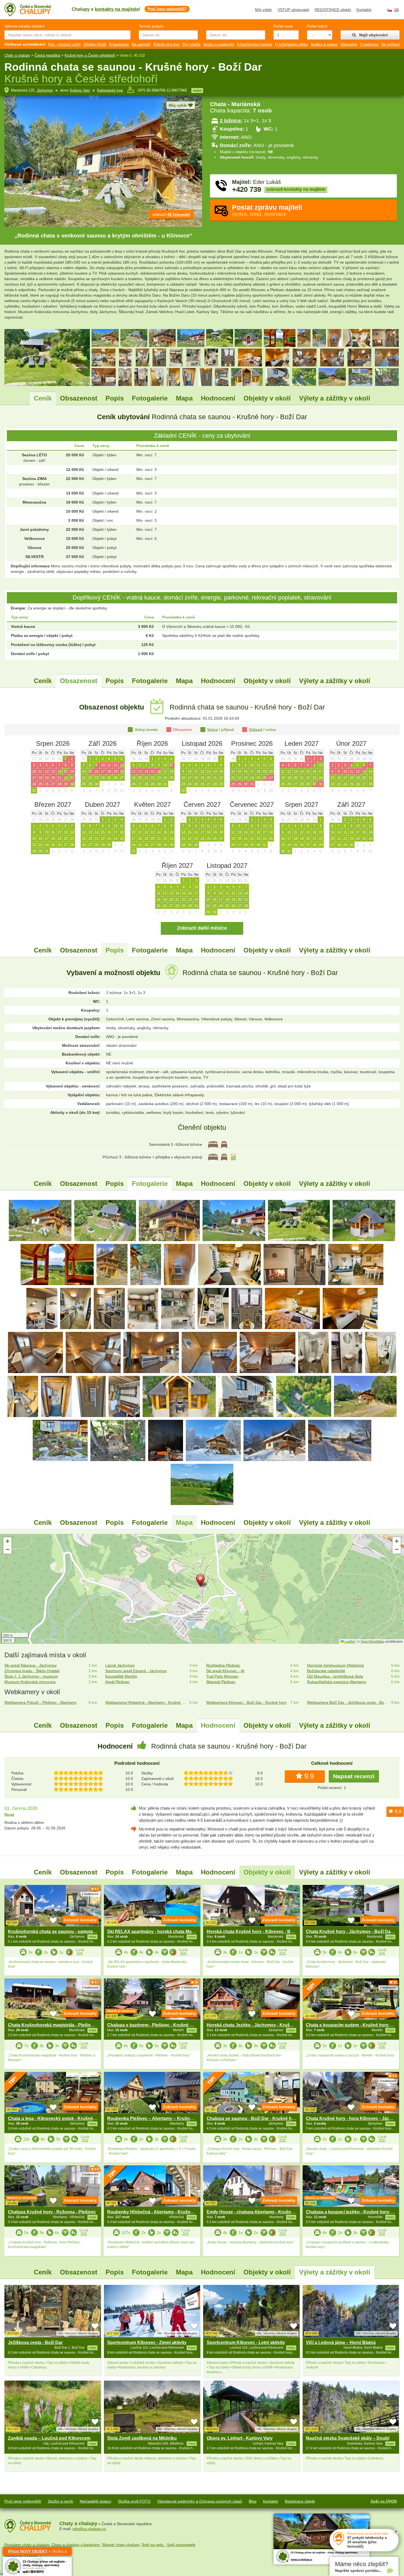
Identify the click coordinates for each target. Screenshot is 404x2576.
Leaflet (349, 1641)
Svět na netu (153, 2545)
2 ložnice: (231, 121)
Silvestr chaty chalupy (121, 2545)
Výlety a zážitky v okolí (335, 398)
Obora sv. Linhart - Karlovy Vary (240, 2438)
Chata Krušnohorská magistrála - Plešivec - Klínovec (63, 2025)
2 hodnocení (90, 1987)
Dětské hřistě (95, 44)
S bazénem (119, 44)
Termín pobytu (151, 26)
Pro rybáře (191, 44)
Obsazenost (79, 398)
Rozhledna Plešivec (223, 1665)
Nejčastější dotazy (96, 2501)
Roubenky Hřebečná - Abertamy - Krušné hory (155, 2212)
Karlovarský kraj (110, 90)
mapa (197, 90)
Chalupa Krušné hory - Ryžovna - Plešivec (52, 2212)
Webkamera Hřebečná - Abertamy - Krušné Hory (146, 1702)
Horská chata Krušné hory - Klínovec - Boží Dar (256, 1932)
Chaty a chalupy (17, 55)
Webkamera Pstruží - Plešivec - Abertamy (41, 1702)
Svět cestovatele (181, 2545)
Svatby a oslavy (324, 44)
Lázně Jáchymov (120, 1665)
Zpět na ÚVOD (384, 2501)
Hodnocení (218, 398)
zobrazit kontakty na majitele (296, 189)
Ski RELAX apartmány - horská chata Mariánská (157, 1932)
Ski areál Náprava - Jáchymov (31, 1665)
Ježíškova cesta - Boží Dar (35, 2342)
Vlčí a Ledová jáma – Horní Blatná (341, 2342)
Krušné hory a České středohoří (90, 55)
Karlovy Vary (80, 90)
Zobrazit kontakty (80, 1920)
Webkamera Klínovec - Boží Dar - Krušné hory (246, 1702)
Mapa (184, 398)
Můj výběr (264, 10)
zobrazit (171, 214)
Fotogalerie (150, 398)
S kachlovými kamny (255, 44)
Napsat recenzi (354, 1776)
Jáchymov (45, 90)
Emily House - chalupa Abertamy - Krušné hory (255, 2212)
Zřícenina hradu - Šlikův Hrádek (32, 1671)
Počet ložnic (317, 26)
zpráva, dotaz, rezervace (267, 210)
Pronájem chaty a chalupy (27, 2545)
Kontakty (364, 10)
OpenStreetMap (372, 1641)
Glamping (349, 44)
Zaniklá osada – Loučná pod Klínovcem (49, 2438)
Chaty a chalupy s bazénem (76, 2545)
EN (396, 10)
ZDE (80, 1953)
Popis (115, 398)
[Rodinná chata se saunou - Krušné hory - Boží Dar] (40, 1220)
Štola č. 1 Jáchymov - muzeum (31, 1676)
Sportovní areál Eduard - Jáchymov (136, 1671)
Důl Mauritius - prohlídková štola (335, 1676)
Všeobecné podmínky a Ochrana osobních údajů (200, 2501)
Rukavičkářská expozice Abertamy (337, 1682)
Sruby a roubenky (219, 44)
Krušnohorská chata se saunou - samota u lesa (57, 1932)
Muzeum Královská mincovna (30, 1682)
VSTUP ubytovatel (293, 10)
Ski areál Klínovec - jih (225, 1671)
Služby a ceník (60, 2501)
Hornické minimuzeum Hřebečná (335, 1665)
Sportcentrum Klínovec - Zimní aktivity (147, 2342)
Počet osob (283, 26)
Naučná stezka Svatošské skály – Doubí (348, 2438)
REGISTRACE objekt (333, 10)
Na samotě (141, 44)
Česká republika (47, 55)
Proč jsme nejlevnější (23, 2501)
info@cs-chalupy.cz (89, 2529)
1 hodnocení (90, 1894)
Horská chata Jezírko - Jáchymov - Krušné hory (256, 2025)
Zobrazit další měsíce (202, 928)
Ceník (43, 398)
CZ (390, 10)
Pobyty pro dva (166, 44)
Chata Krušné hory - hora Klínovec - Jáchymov (355, 2118)
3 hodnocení (388, 2081)
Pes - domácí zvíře (64, 44)
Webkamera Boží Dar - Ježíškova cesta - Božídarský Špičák (348, 1702)
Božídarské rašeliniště (326, 1671)
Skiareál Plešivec (221, 1682)
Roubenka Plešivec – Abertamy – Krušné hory (155, 2118)
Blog (253, 2501)
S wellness (369, 44)
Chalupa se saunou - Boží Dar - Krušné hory (253, 2118)
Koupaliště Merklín (121, 1676)
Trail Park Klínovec (222, 1676)
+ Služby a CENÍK (37, 2552)
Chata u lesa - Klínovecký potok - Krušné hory (56, 2118)
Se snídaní (391, 44)
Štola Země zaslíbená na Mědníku (142, 2438)
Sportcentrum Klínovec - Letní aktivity (246, 2342)
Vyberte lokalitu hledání (25, 26)
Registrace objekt (300, 2501)
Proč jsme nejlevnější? (167, 9)
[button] (202, 1581)
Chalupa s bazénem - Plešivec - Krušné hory (153, 2025)
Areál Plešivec (117, 1682)
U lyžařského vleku (291, 44)
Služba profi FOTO (134, 2501)
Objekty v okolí (267, 398)
